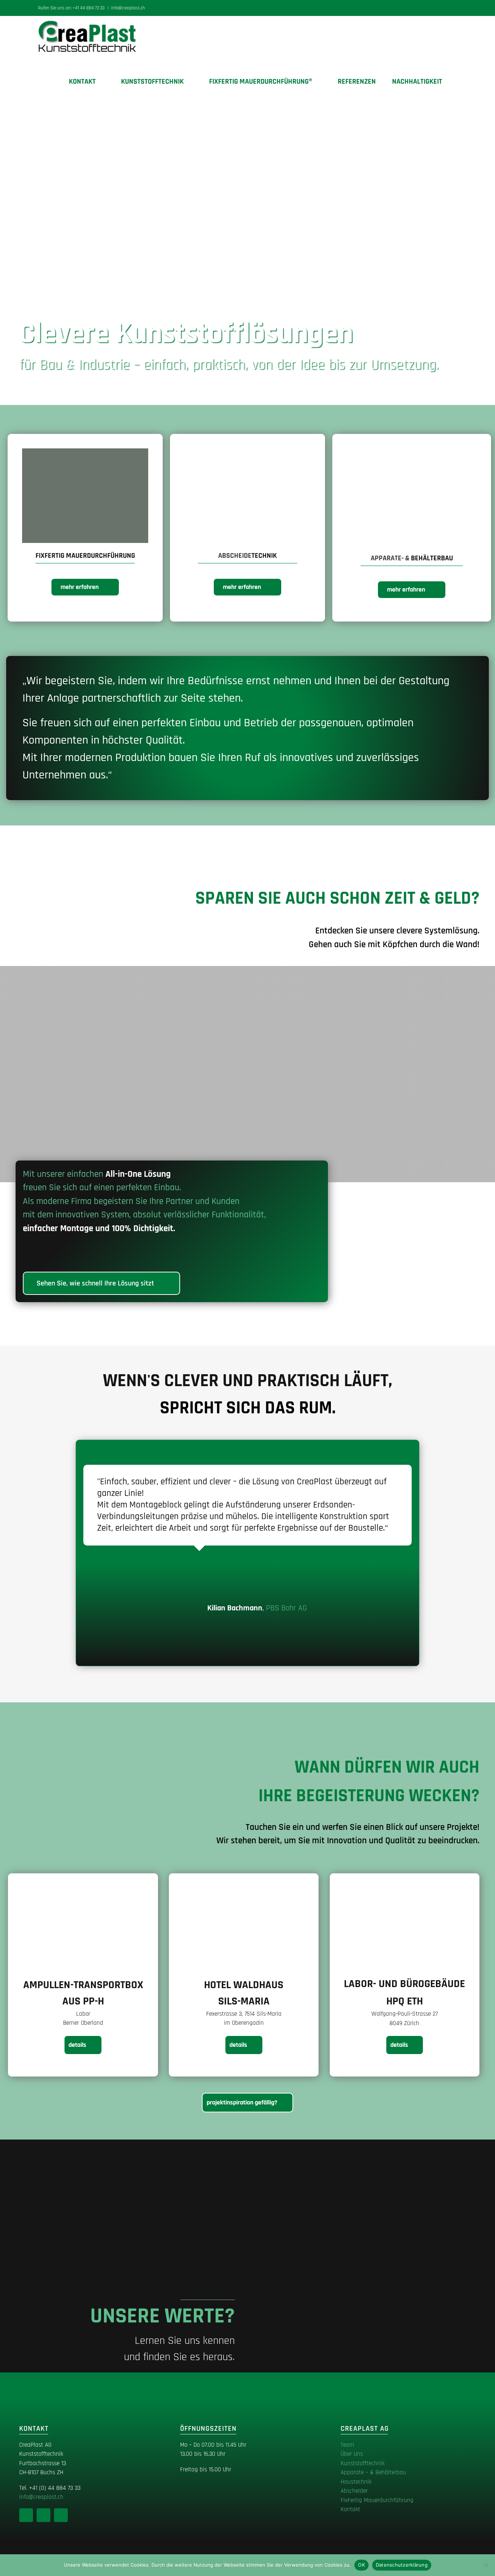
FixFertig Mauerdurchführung (377, 2500)
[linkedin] (26, 2515)
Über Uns (352, 2454)
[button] (454, 81)
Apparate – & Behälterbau (373, 2472)
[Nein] (486, 2565)
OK (361, 2565)
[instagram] (43, 2515)
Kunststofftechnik (363, 2463)
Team (347, 2445)
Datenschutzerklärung (402, 2565)
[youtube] (61, 2515)
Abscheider (354, 2491)
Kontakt (350, 2509)
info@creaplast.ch (128, 8)
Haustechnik (356, 2482)
